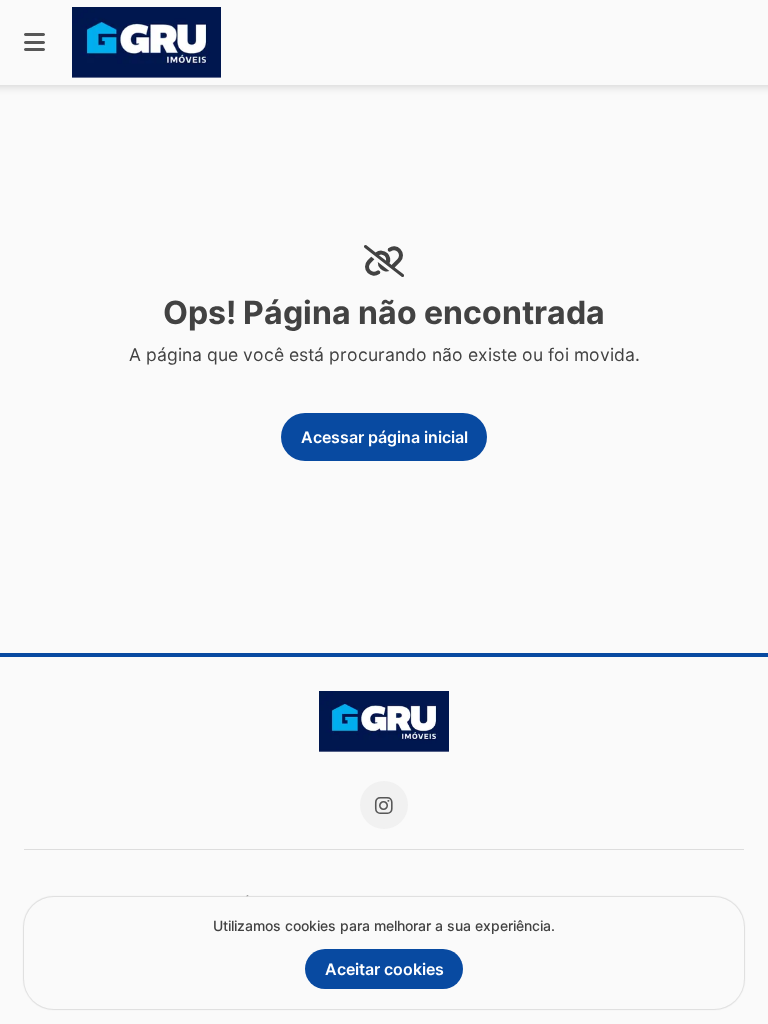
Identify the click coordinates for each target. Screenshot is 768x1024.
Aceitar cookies (384, 969)
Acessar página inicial (384, 437)
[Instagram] (384, 805)
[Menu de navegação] (34, 42)
